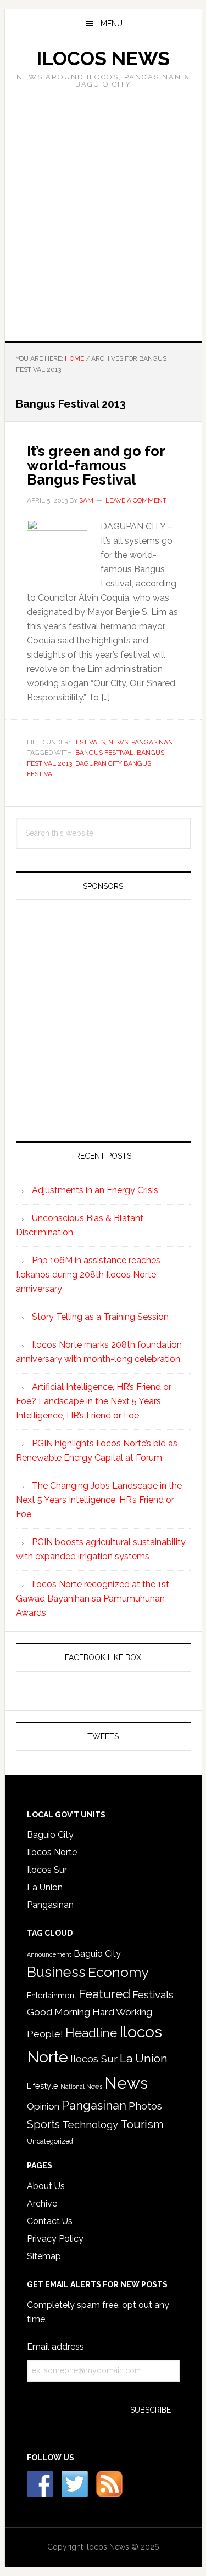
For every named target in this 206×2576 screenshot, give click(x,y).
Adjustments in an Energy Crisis (95, 1190)
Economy (118, 1972)
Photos (145, 2106)
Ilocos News (103, 58)
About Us (46, 2186)
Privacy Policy (55, 2239)
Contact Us (50, 2221)
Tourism (142, 2124)
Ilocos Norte (52, 1852)
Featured (104, 1994)
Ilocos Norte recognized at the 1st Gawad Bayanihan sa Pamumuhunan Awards (93, 1598)
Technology (90, 2125)
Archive (42, 2204)
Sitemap (44, 2256)
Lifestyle (43, 2086)
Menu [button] (112, 24)
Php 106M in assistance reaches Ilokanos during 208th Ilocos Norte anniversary (88, 1275)
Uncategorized (50, 2141)
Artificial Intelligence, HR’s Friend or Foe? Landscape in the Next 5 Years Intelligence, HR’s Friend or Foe (94, 1401)
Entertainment (52, 1996)
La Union (45, 1887)
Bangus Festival (104, 753)
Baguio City (50, 1835)
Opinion (43, 2106)
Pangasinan (152, 742)
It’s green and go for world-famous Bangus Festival (96, 465)
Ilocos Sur (47, 1870)
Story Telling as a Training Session (100, 1317)
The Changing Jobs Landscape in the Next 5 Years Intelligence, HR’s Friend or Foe (99, 1500)
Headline (91, 2033)
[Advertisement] (103, 211)
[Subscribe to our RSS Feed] (109, 2484)
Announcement (49, 1954)
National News (81, 2087)
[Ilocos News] (75, 2484)
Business (56, 1972)
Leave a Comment (136, 500)
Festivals (88, 742)
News (118, 742)
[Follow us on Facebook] (40, 2484)
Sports (43, 2124)
